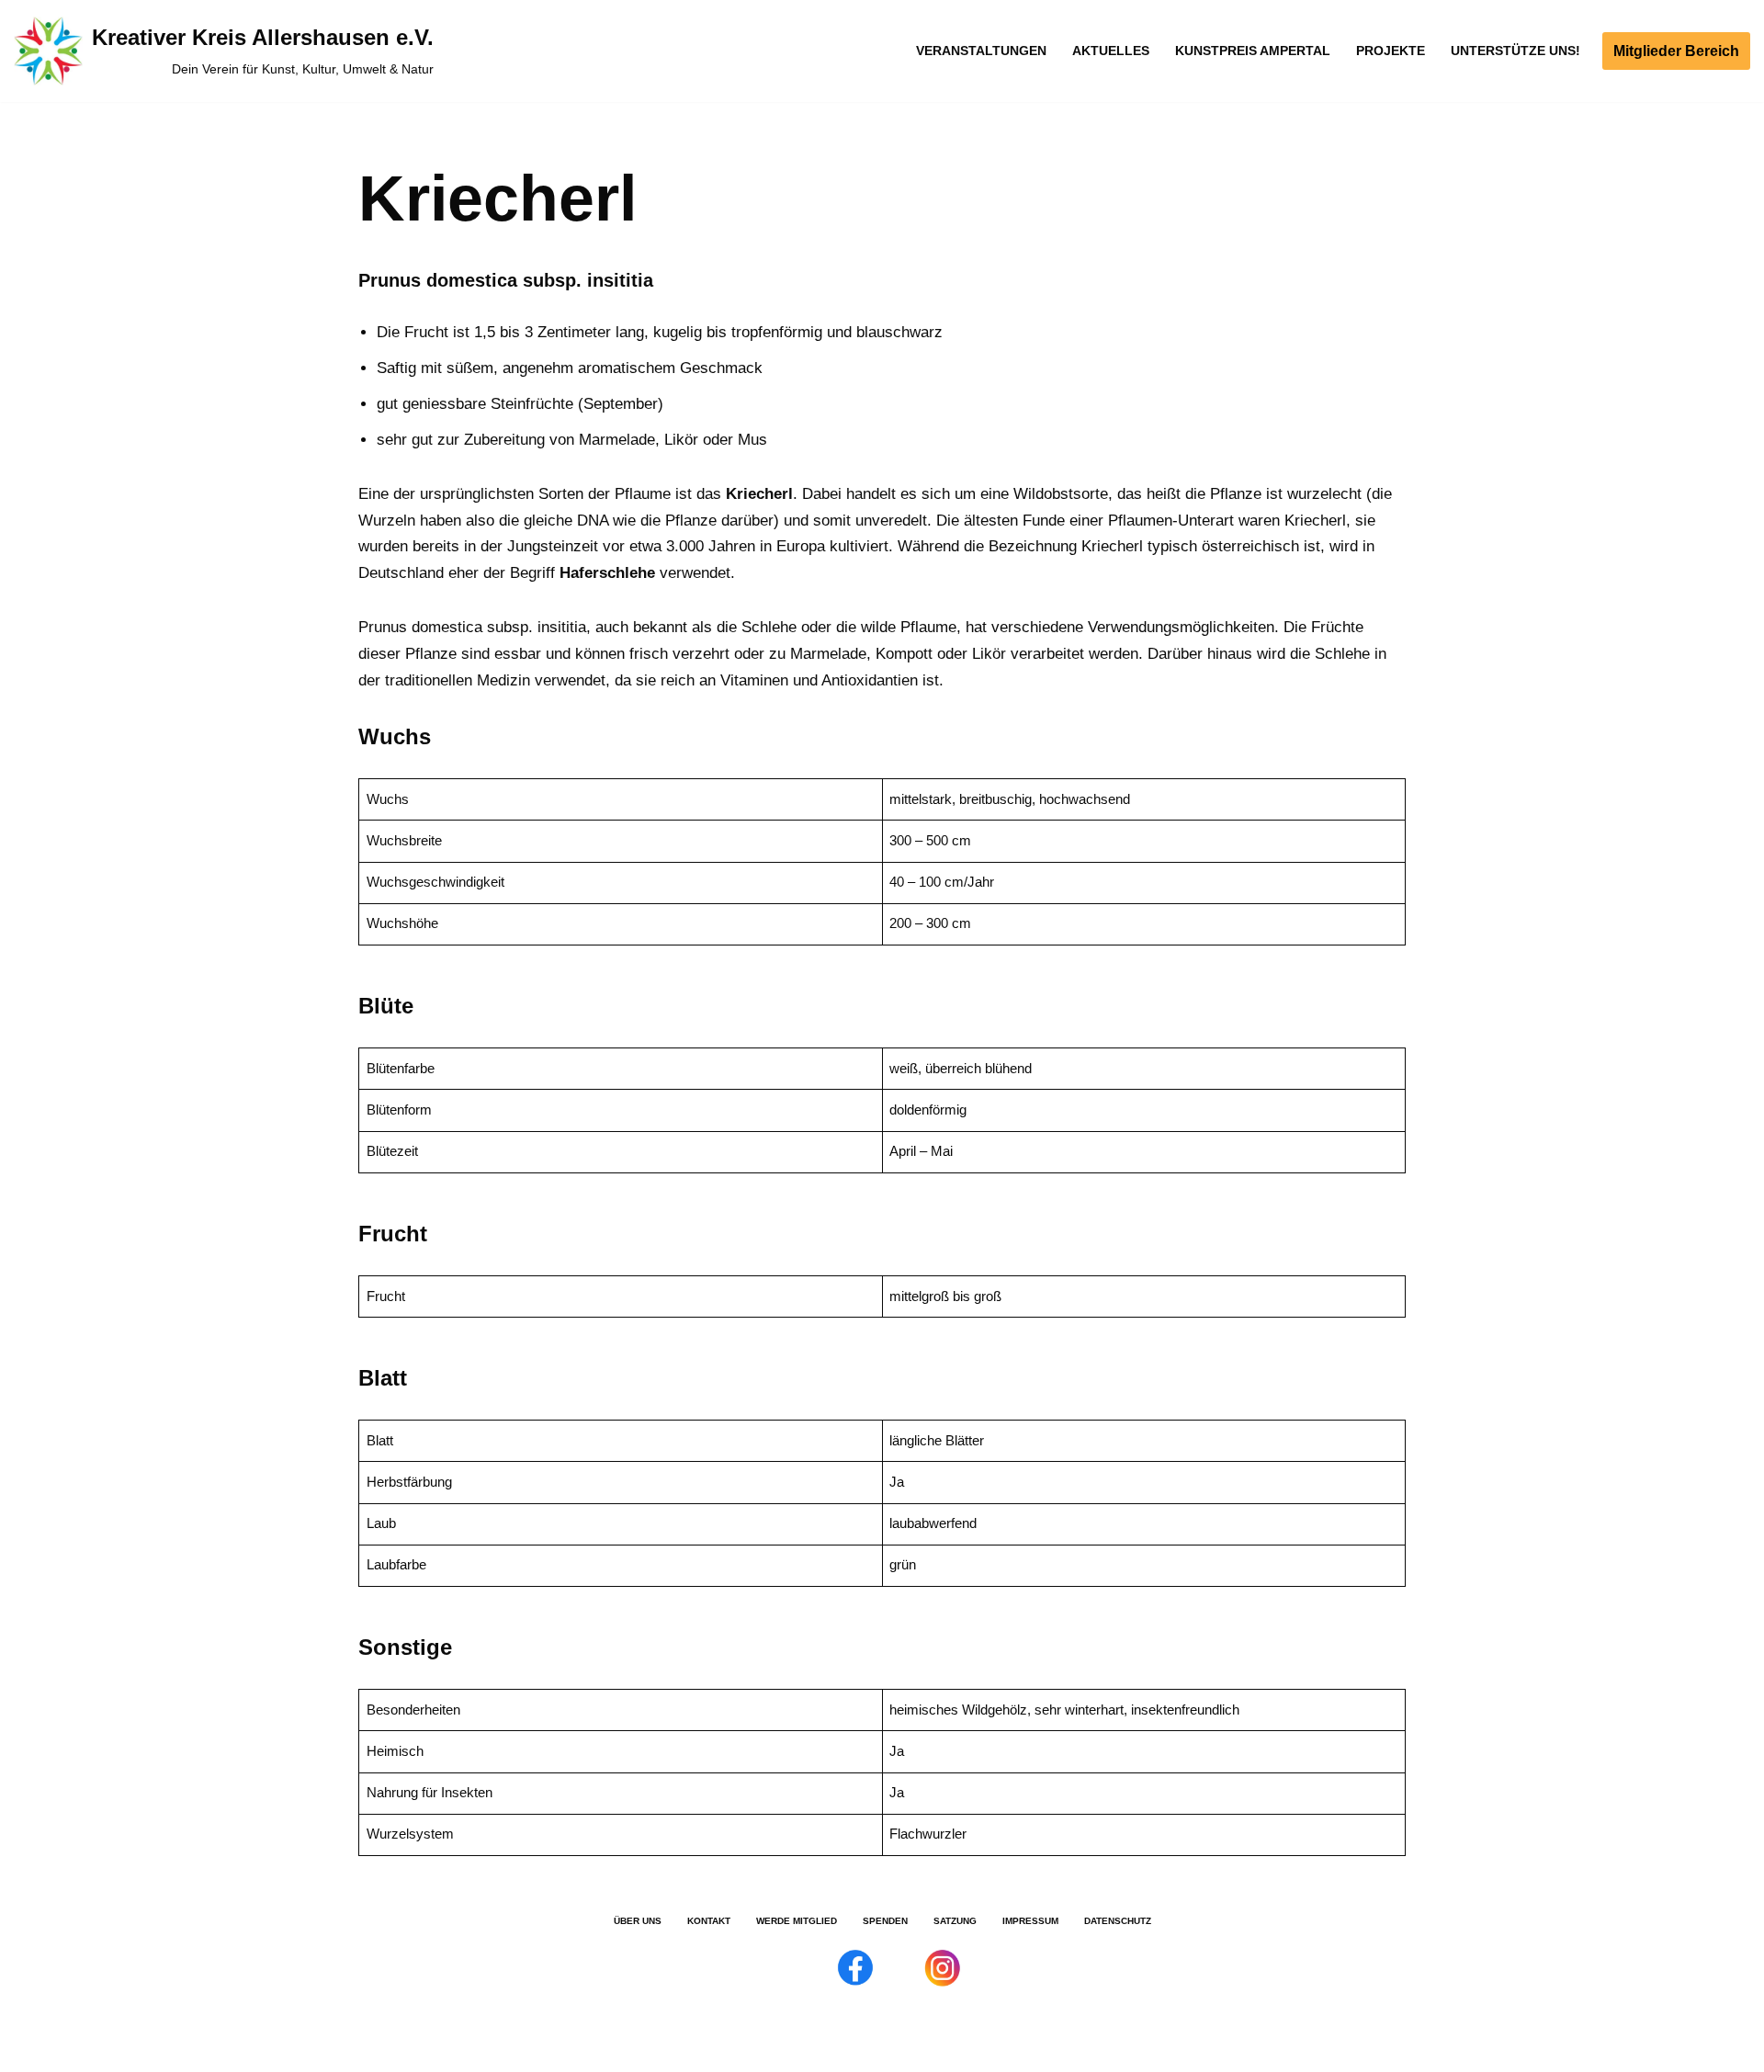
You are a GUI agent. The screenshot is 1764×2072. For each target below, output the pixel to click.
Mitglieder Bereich (1676, 51)
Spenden (885, 1921)
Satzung (955, 1921)
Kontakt (709, 1921)
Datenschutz (1118, 1921)
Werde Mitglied (797, 1921)
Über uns (638, 1921)
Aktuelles (1111, 51)
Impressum (1030, 1921)
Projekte (1391, 51)
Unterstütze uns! (1515, 51)
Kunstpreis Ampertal (1253, 51)
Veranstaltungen (981, 51)
